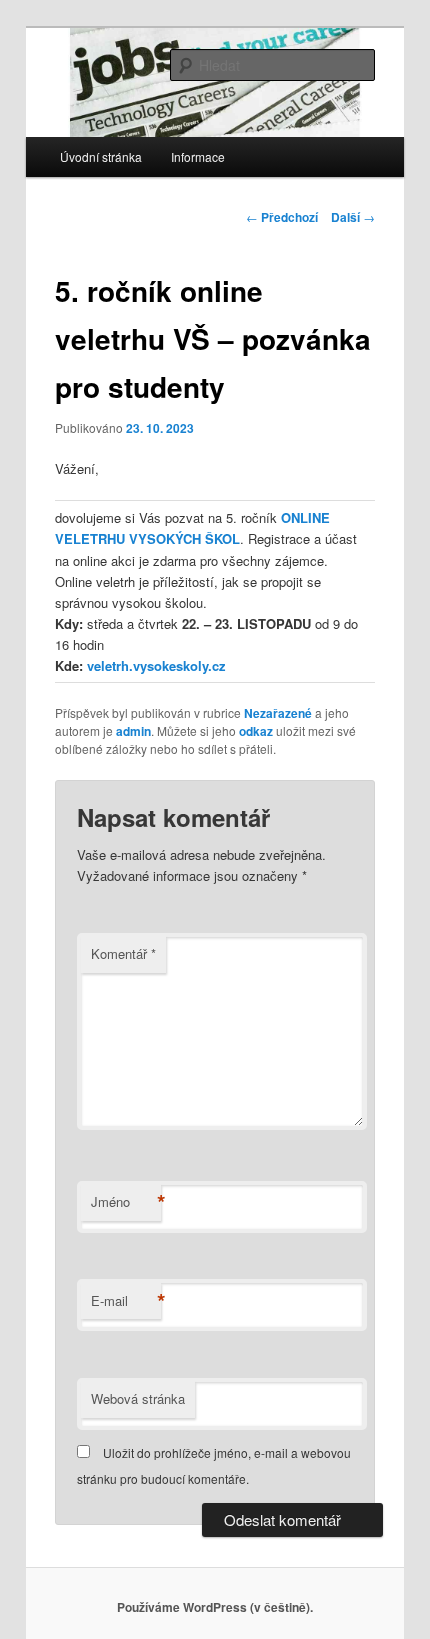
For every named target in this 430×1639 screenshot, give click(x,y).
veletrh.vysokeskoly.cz (156, 665)
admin (133, 731)
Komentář (123, 953)
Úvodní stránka (101, 156)
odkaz (256, 731)
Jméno (126, 1202)
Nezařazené (278, 713)
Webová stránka (138, 1398)
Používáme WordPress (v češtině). (215, 1607)
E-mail (126, 1301)
